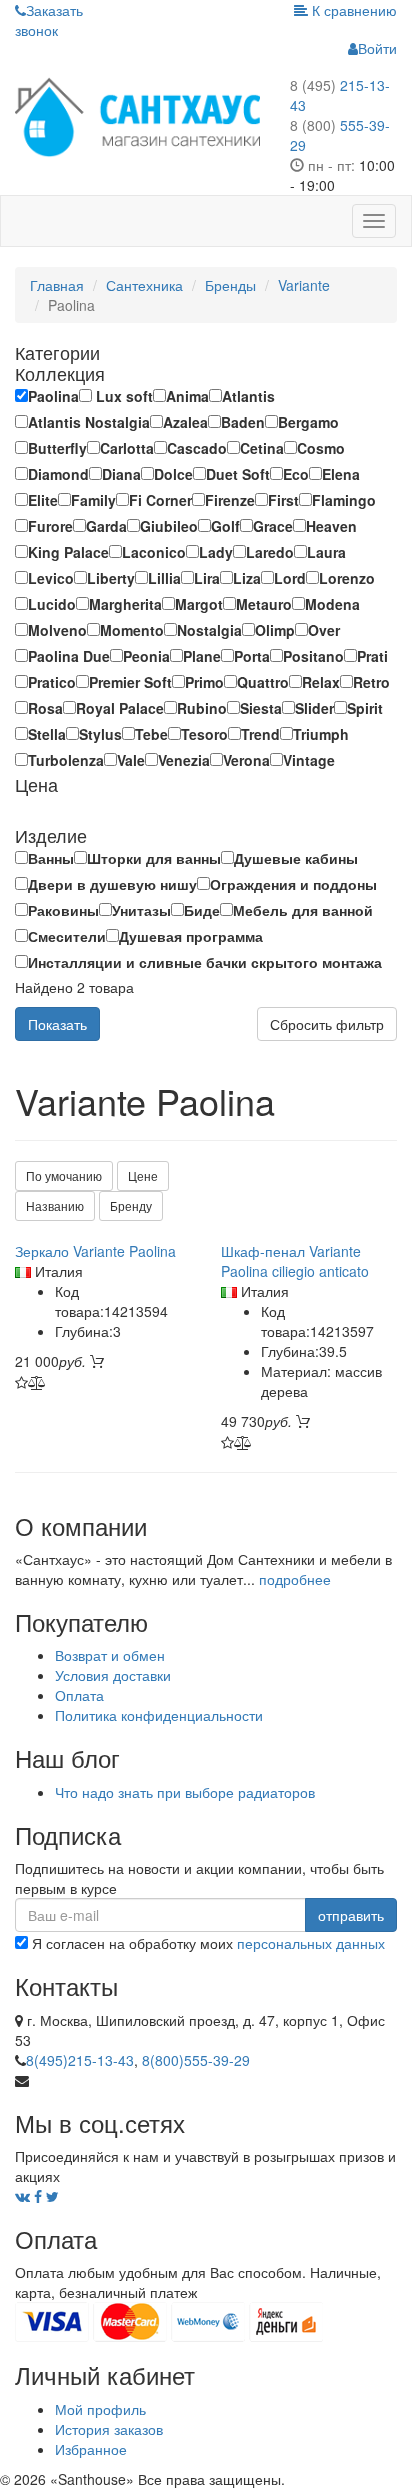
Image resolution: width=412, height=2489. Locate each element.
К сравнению (352, 10)
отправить (351, 1915)
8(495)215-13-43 (80, 2060)
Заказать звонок (49, 20)
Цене (143, 1175)
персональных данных (311, 1943)
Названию (55, 1205)
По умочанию (64, 1175)
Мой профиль (100, 2409)
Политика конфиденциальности (159, 1715)
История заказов (109, 2429)
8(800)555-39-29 (196, 2060)
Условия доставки (113, 1675)
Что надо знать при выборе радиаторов (185, 1792)
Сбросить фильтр (327, 1024)
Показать (57, 1024)
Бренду (131, 1205)
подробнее (295, 1579)
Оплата (79, 1695)
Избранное (91, 2449)
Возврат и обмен (110, 1655)
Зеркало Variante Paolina (95, 1251)
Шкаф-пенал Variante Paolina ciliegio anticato (295, 1261)
